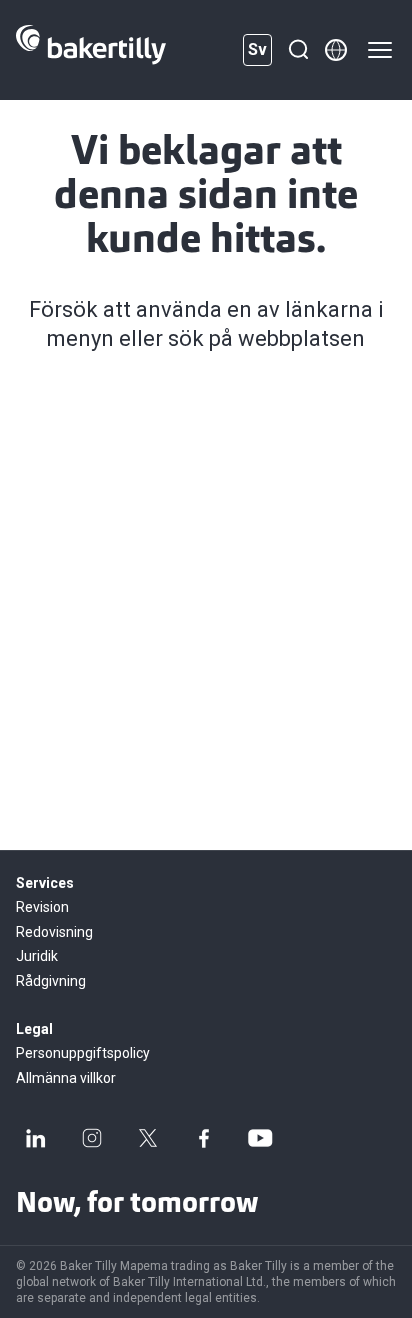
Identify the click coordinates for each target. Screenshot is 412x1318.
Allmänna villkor (66, 1078)
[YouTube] (260, 1138)
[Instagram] (92, 1138)
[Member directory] (336, 50)
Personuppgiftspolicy (83, 1053)
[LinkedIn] (36, 1138)
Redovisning (54, 932)
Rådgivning (51, 981)
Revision (42, 907)
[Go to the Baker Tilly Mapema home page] (91, 50)
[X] (148, 1138)
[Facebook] (204, 1138)
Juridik (37, 956)
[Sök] (298, 50)
